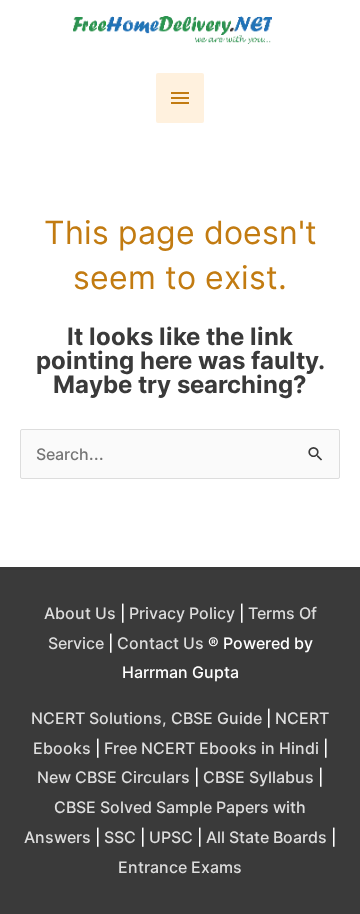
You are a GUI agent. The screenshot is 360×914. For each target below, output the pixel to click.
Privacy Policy (182, 613)
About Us (80, 613)
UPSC (171, 837)
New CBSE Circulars (113, 777)
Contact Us (160, 643)
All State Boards (266, 837)
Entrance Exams (180, 867)
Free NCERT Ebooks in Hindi (211, 748)
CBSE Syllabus (258, 777)
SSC (120, 837)
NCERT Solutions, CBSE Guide (146, 718)
